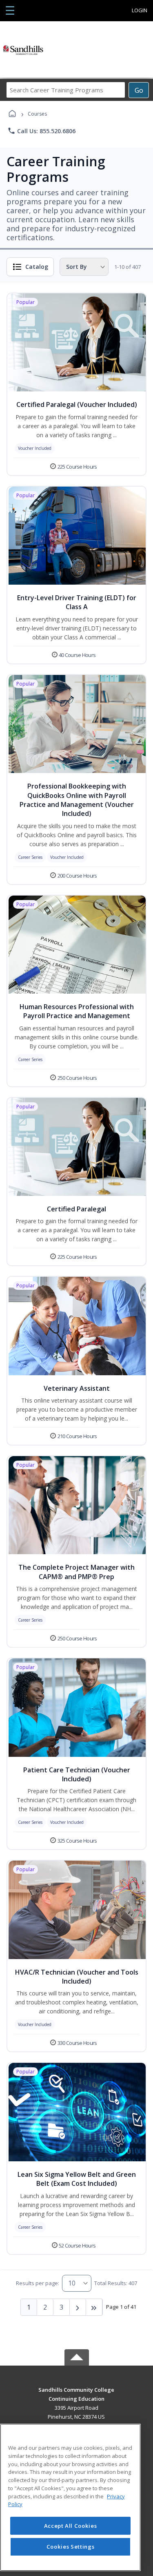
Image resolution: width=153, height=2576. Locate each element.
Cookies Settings (71, 2547)
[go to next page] (78, 2307)
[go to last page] (94, 2307)
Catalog (37, 267)
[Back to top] (77, 2396)
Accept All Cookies (71, 2526)
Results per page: (38, 2283)
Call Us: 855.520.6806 (41, 131)
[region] (70, 2497)
